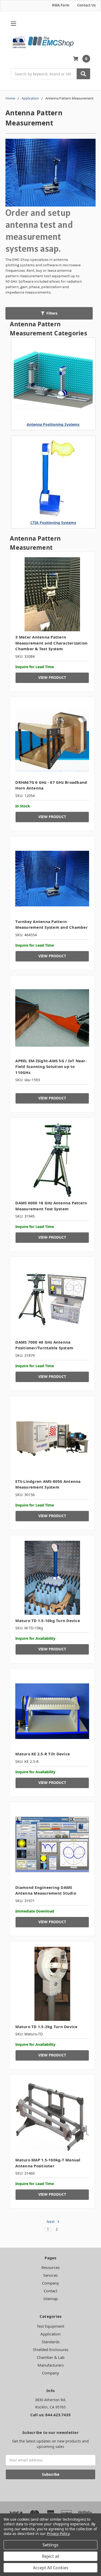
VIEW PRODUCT (52, 677)
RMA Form (61, 5)
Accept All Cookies (51, 2568)
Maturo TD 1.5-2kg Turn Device (46, 2027)
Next (51, 2222)
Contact (51, 2291)
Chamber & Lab (51, 2357)
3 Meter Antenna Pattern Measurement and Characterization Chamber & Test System (51, 643)
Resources (51, 2267)
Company (51, 2283)
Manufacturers (51, 2365)
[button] (49, 313)
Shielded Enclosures (51, 2349)
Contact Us (86, 5)
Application (51, 2334)
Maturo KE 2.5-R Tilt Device (43, 1754)
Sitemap (51, 2299)
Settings (51, 2545)
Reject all (51, 2556)
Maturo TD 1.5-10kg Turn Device (48, 1621)
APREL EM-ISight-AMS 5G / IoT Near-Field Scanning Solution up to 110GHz (51, 1067)
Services (51, 2275)
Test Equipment (51, 2326)
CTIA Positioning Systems (53, 523)
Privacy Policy (58, 2534)
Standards (51, 2342)
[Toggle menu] (13, 24)
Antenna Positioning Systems (53, 424)
